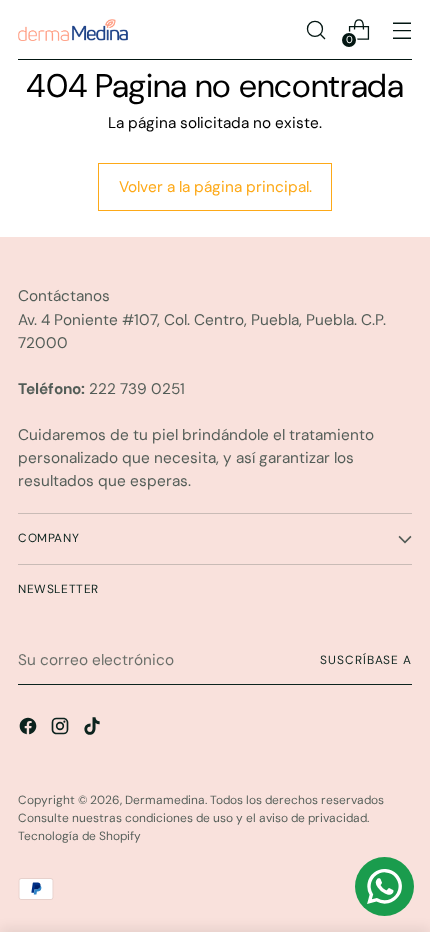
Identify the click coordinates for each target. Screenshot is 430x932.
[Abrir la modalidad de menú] (401, 30)
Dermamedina (165, 800)
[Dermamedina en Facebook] (30, 729)
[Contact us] (384, 886)
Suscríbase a (366, 660)
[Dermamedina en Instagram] (62, 729)
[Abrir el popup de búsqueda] (315, 30)
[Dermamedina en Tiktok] (94, 729)
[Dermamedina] (73, 30)
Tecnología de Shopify (79, 836)
